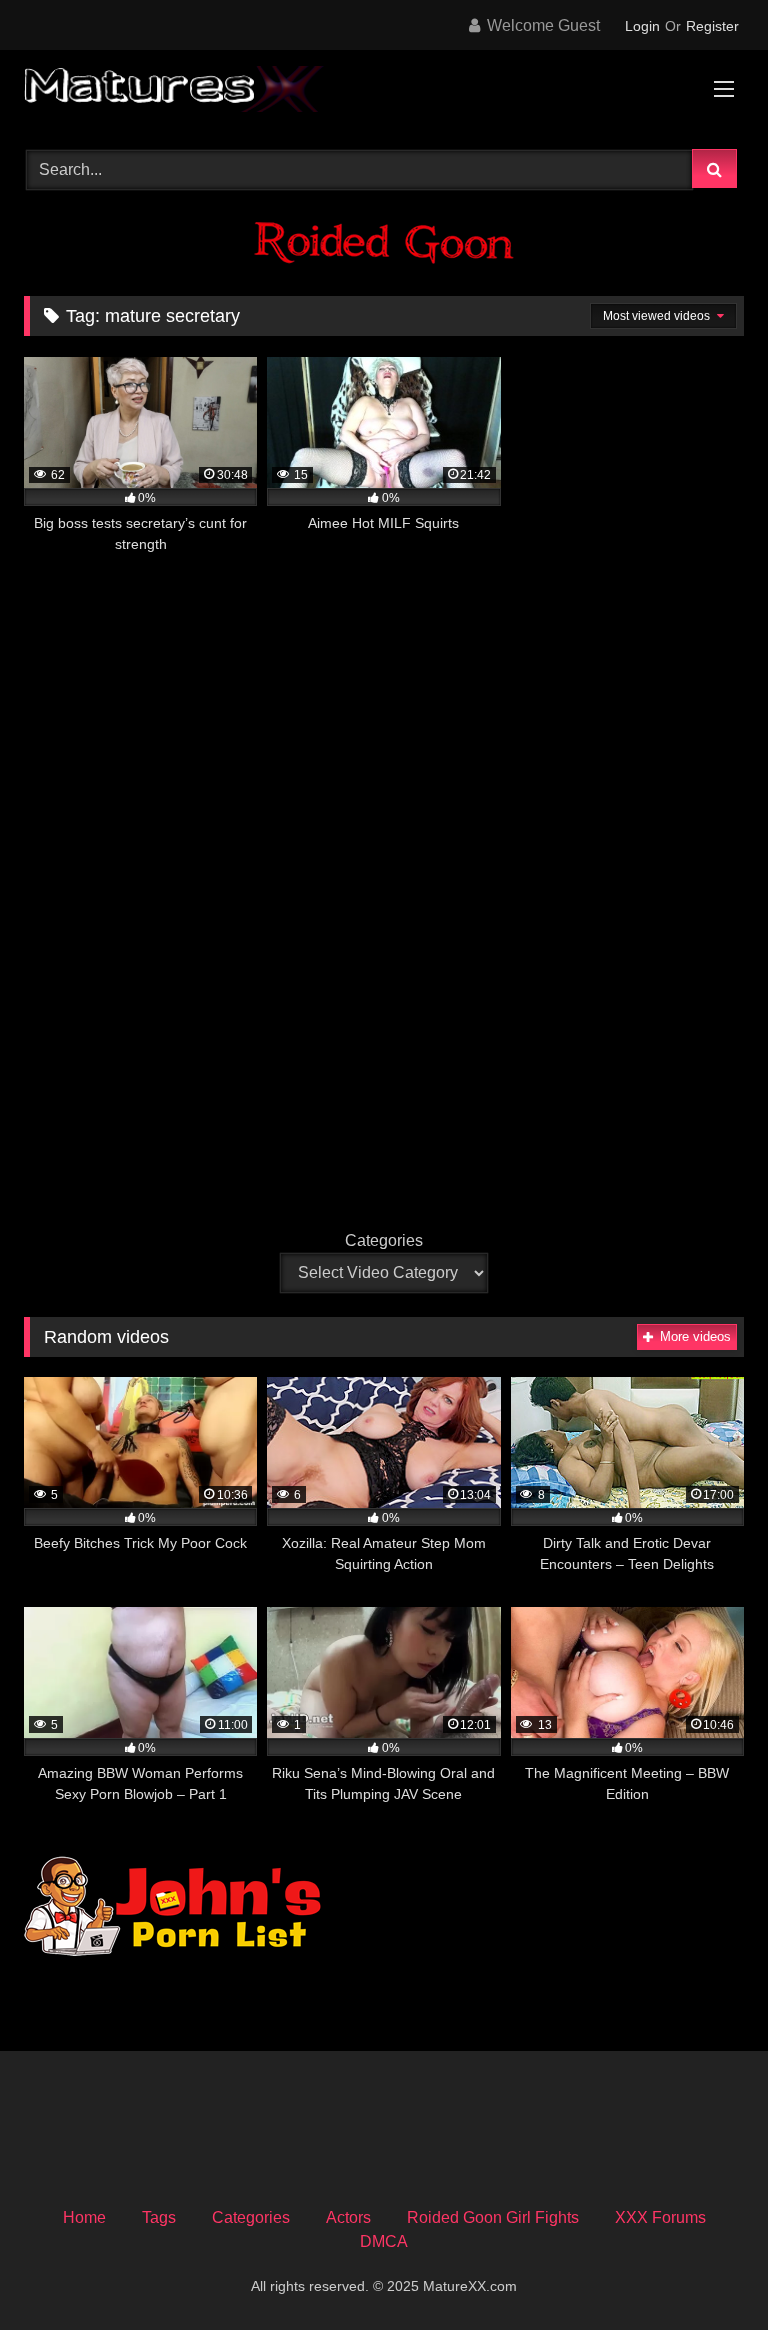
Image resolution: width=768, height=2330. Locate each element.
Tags (159, 2217)
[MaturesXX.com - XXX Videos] (384, 92)
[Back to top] (706, 2270)
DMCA (384, 2241)
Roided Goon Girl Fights (493, 2217)
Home (84, 2217)
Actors (348, 2217)
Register (712, 26)
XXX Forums (660, 2217)
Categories (384, 1240)
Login (642, 26)
